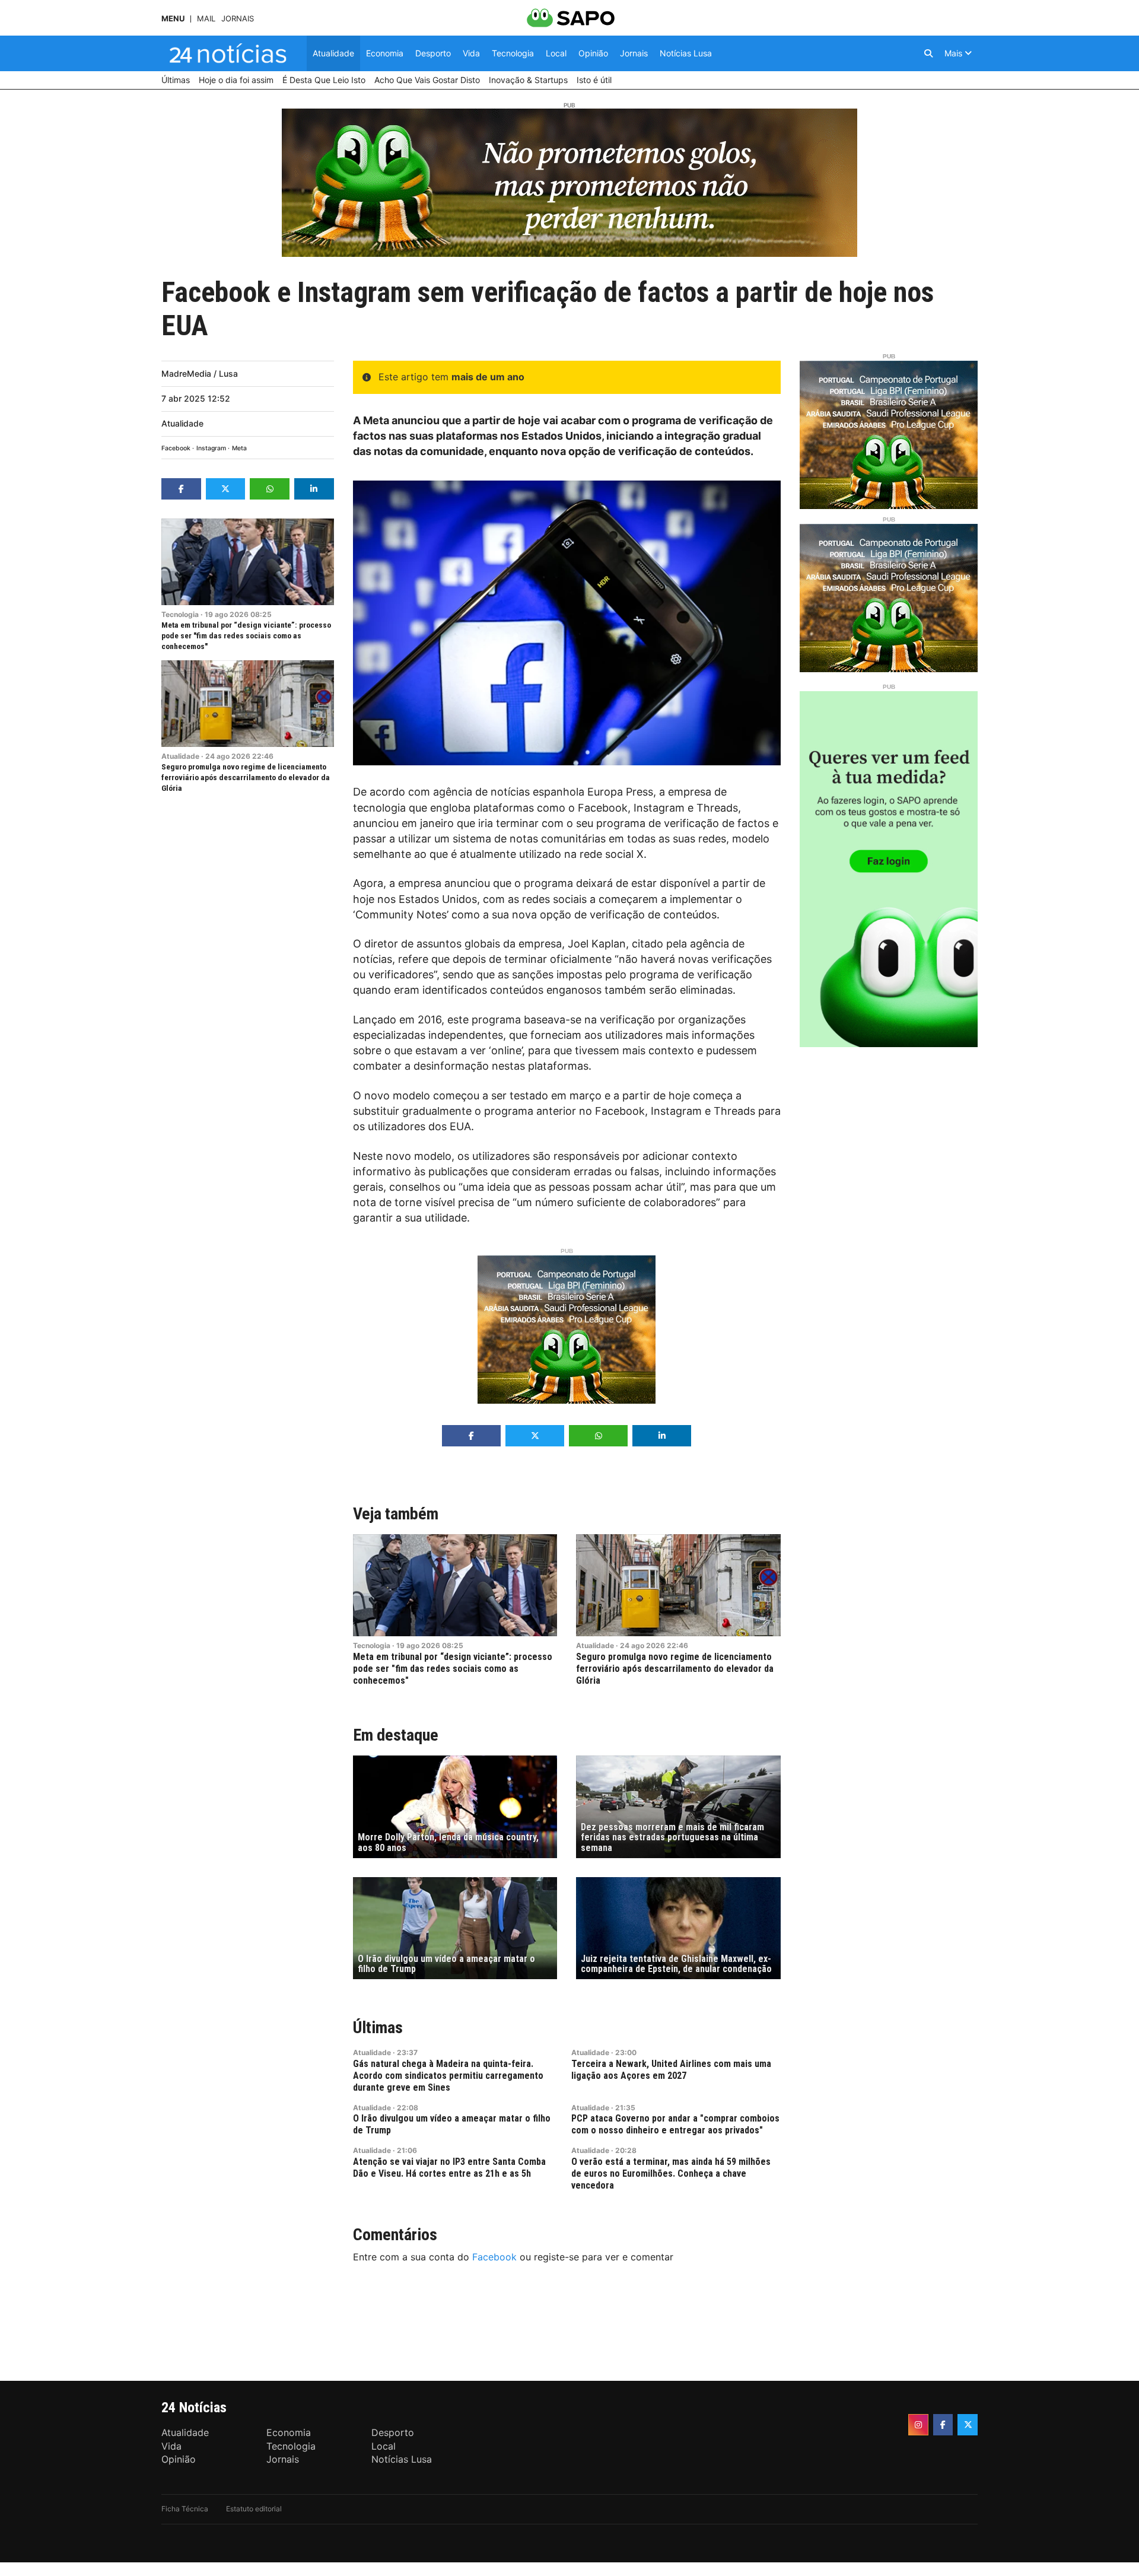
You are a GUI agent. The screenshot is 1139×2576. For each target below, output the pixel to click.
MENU (173, 19)
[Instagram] (918, 2425)
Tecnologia (180, 614)
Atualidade (182, 423)
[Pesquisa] (928, 53)
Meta (239, 448)
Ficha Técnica (185, 2509)
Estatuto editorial (254, 2509)
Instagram (211, 448)
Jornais (238, 19)
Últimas (378, 2028)
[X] (968, 2425)
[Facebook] (943, 2425)
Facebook (176, 448)
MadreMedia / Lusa (200, 373)
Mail (206, 19)
